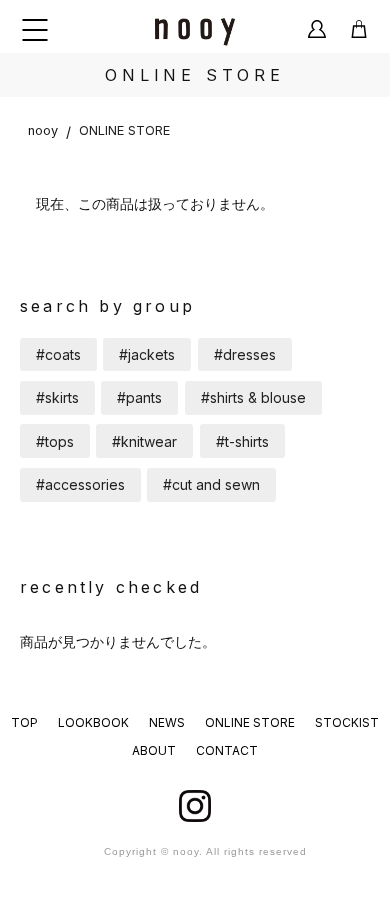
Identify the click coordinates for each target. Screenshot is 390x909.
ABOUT (154, 750)
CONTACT (227, 750)
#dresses (245, 354)
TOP (24, 722)
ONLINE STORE (124, 130)
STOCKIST (347, 722)
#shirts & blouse (253, 397)
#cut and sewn (211, 484)
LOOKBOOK (93, 722)
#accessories (80, 484)
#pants (139, 397)
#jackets (147, 354)
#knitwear (144, 441)
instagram (195, 806)
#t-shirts (242, 441)
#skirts (57, 397)
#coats (58, 354)
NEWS (167, 722)
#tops (55, 441)
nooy (43, 130)
